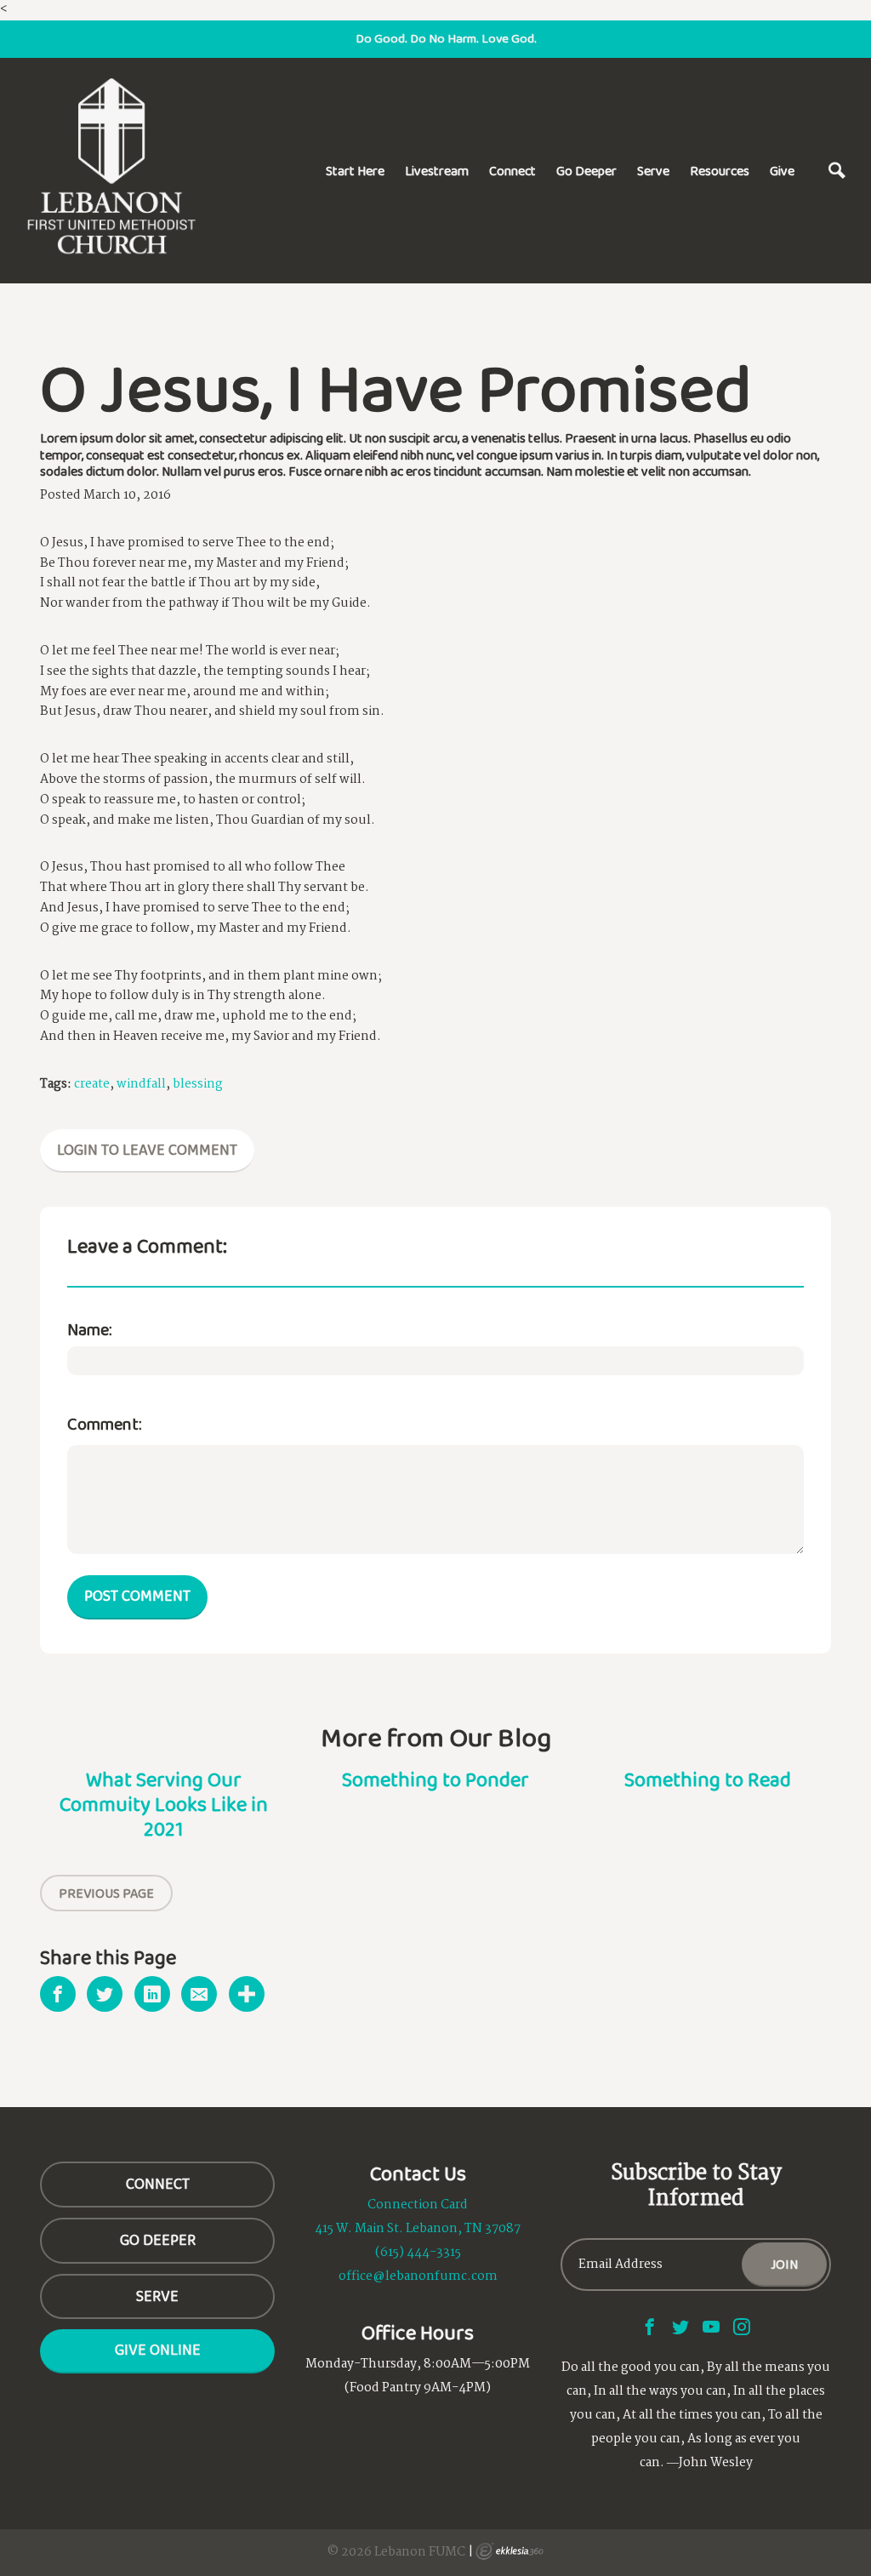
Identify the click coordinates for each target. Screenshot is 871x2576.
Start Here (355, 171)
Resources (720, 171)
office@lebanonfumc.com (418, 2276)
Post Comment (137, 1596)
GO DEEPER (158, 2240)
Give (782, 171)
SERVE (157, 2296)
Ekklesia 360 (510, 2551)
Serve (653, 171)
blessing (198, 1084)
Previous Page (106, 1893)
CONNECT (158, 2184)
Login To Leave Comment (147, 1150)
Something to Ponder (435, 1779)
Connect (512, 171)
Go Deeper (586, 171)
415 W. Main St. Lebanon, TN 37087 (418, 2229)
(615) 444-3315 (418, 2253)
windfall (141, 1084)
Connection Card (418, 2205)
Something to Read (708, 1779)
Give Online (158, 2350)
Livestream (437, 171)
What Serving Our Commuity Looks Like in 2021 (164, 1804)
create (92, 1084)
